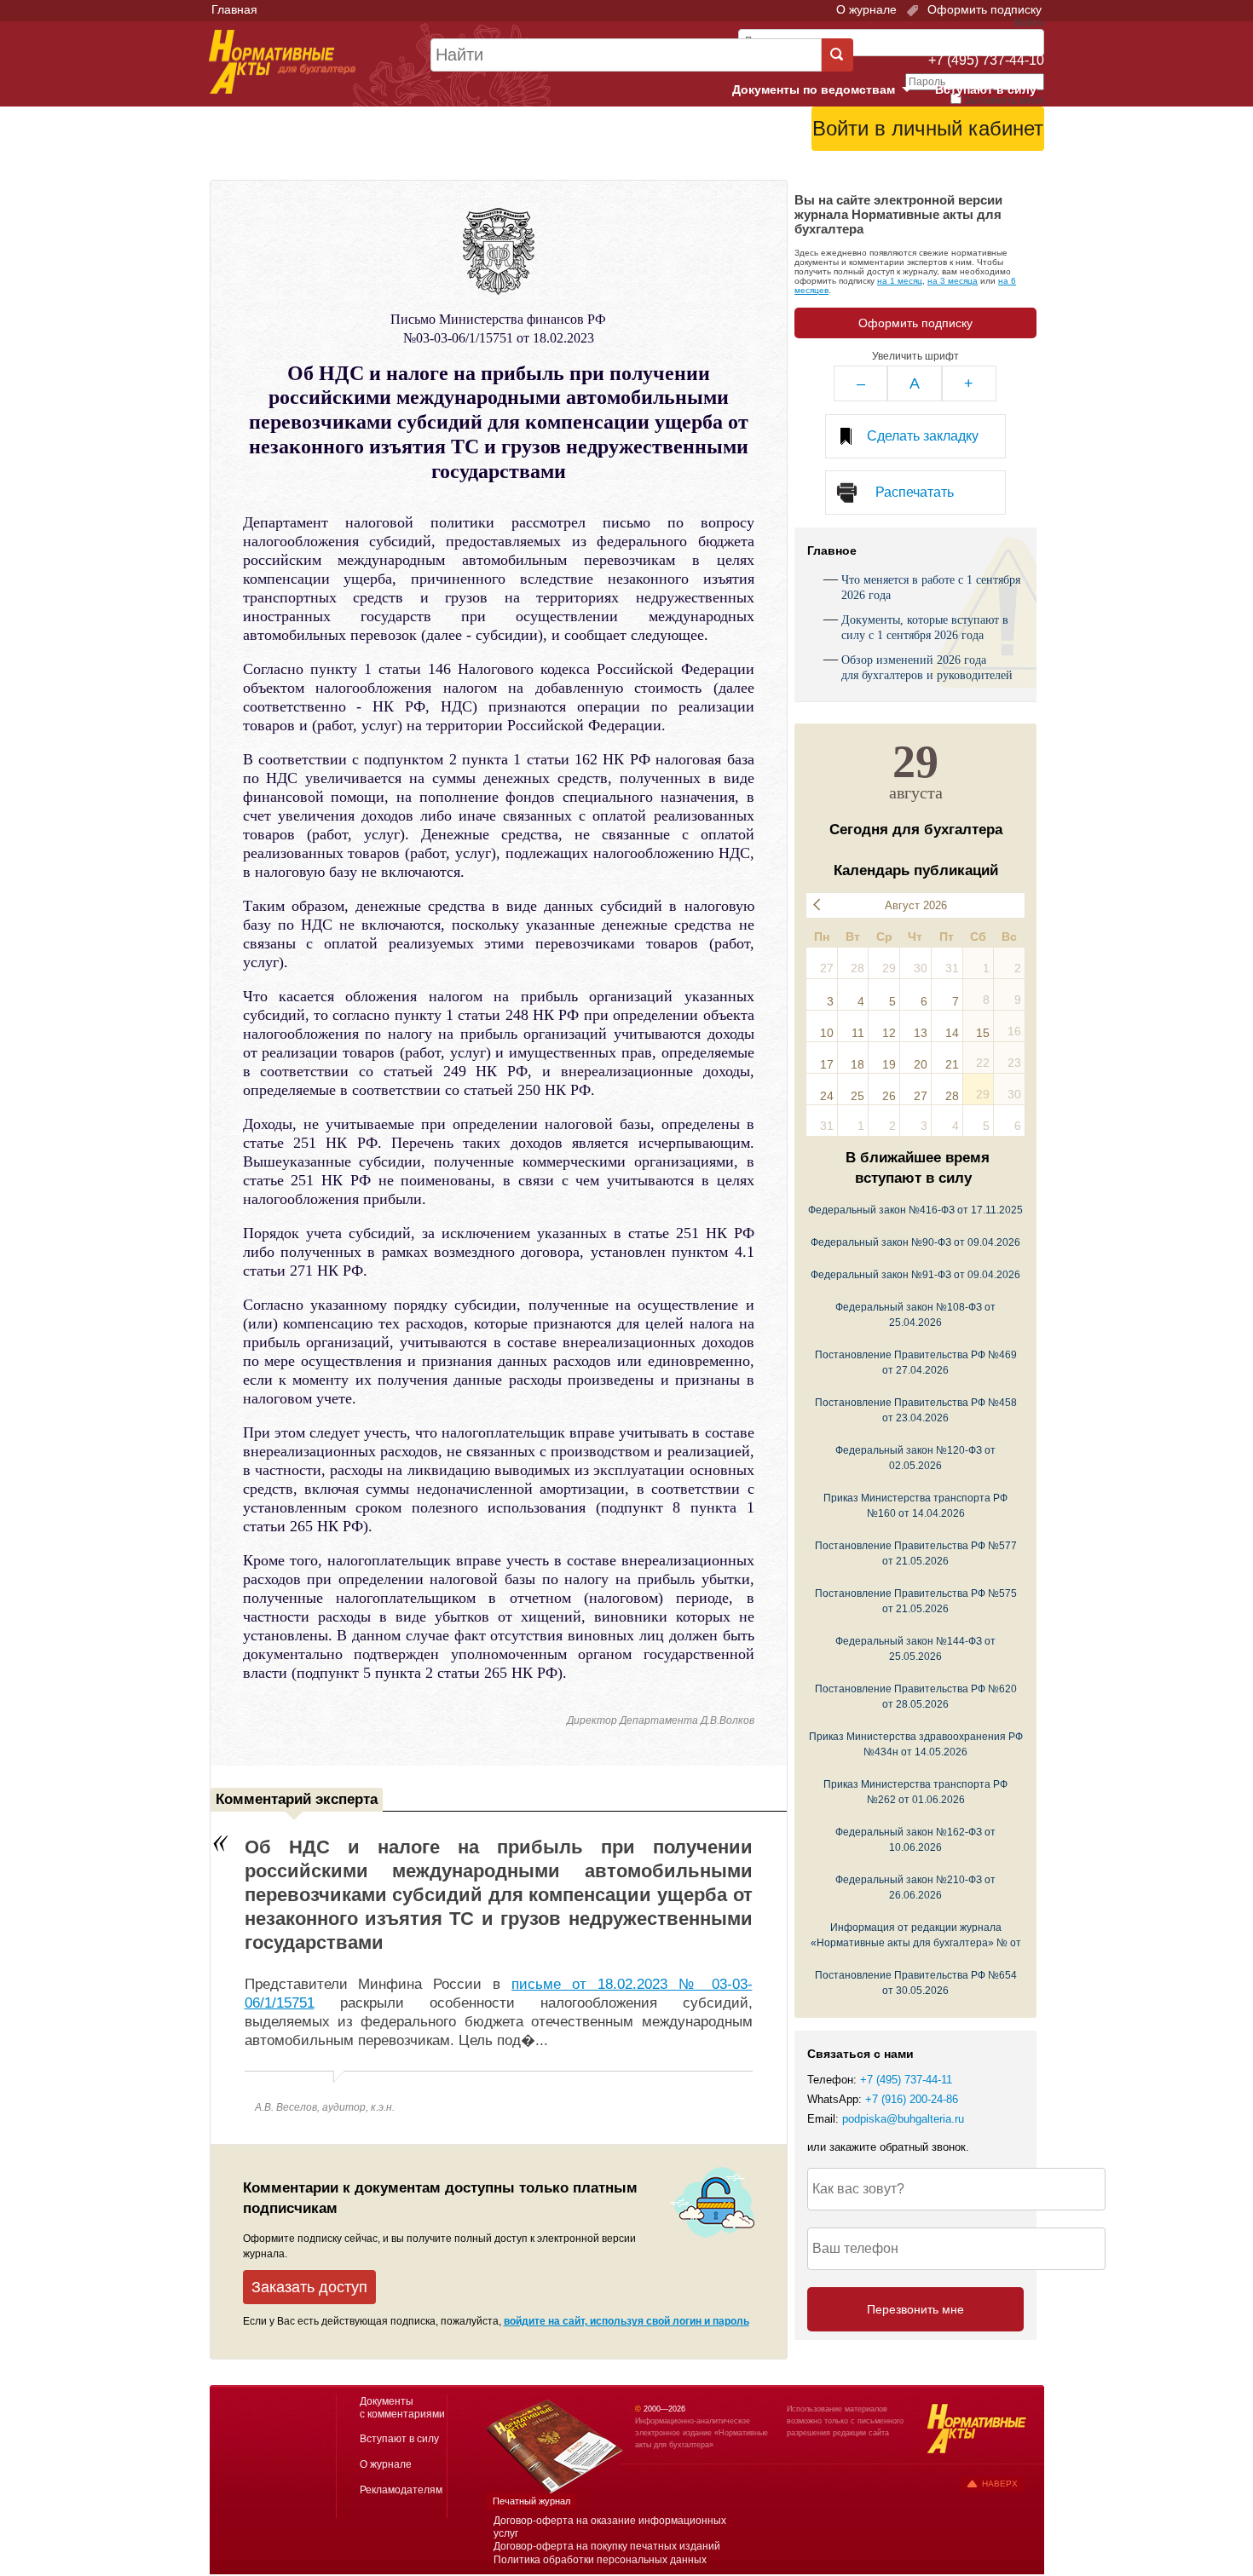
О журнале (866, 9)
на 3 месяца (953, 281)
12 (889, 1033)
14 (952, 1033)
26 (889, 1096)
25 (857, 1096)
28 (952, 1096)
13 (921, 1033)
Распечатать (915, 492)
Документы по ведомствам (829, 90)
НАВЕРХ (1000, 2484)
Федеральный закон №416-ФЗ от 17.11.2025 (915, 1210)
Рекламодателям (401, 2490)
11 (858, 1033)
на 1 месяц (900, 281)
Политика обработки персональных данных (600, 2560)
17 (827, 1064)
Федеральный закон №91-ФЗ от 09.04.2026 (915, 1274)
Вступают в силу (986, 89)
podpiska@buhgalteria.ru (903, 2119)
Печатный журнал (531, 2501)
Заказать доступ (309, 2287)
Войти (948, 171)
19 (889, 1064)
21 (952, 1064)
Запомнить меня (1004, 101)
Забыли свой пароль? (981, 158)
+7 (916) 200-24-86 (912, 2100)
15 (983, 1033)
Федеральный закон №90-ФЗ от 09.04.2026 (915, 1242)
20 (921, 1064)
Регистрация (1007, 171)
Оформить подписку (983, 9)
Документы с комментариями (402, 2408)
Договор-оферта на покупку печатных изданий (607, 2546)
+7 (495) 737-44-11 (906, 2080)
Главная (234, 9)
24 (827, 1096)
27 (921, 1096)
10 (827, 1033)
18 (857, 1064)
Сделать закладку (923, 436)
